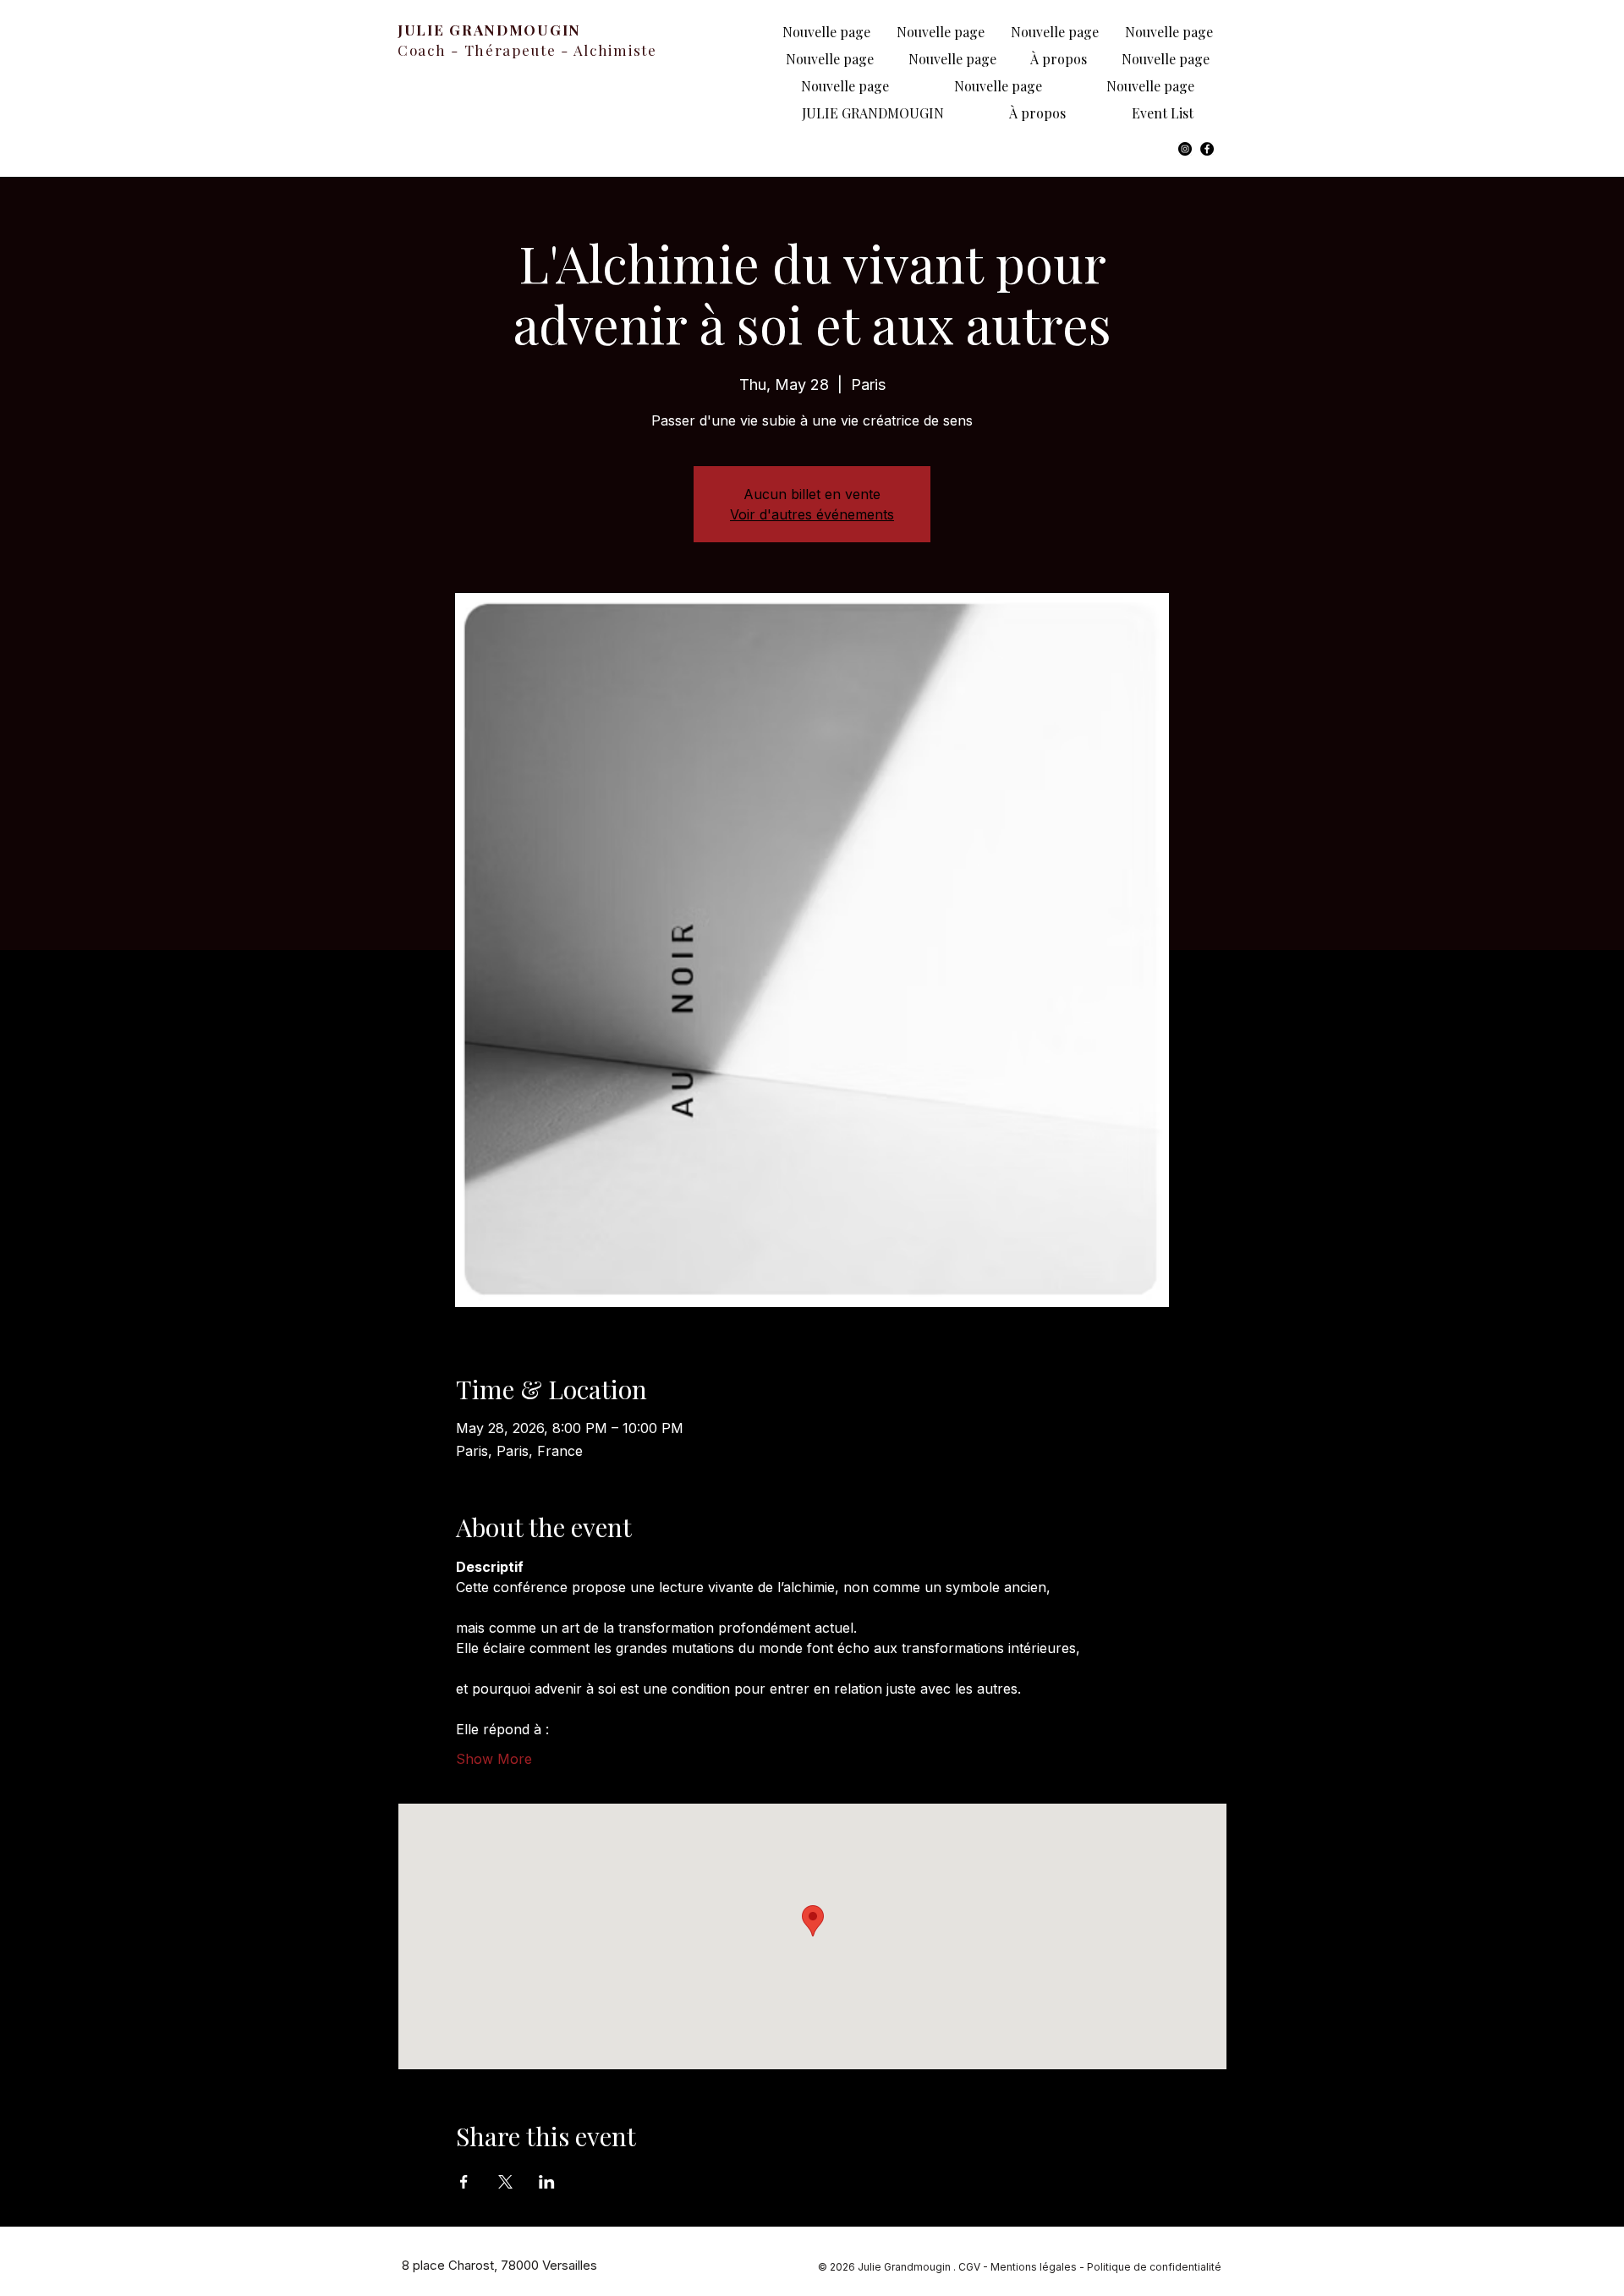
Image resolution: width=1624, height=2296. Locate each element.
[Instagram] (1185, 149)
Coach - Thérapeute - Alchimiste (527, 50)
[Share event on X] (505, 2182)
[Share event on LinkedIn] (547, 2182)
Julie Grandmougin (905, 2267)
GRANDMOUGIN (515, 30)
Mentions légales (1034, 2267)
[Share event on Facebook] (464, 2182)
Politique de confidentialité (1154, 2267)
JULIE (423, 30)
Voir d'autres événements (812, 514)
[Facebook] (1207, 149)
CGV (969, 2267)
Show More (494, 1759)
